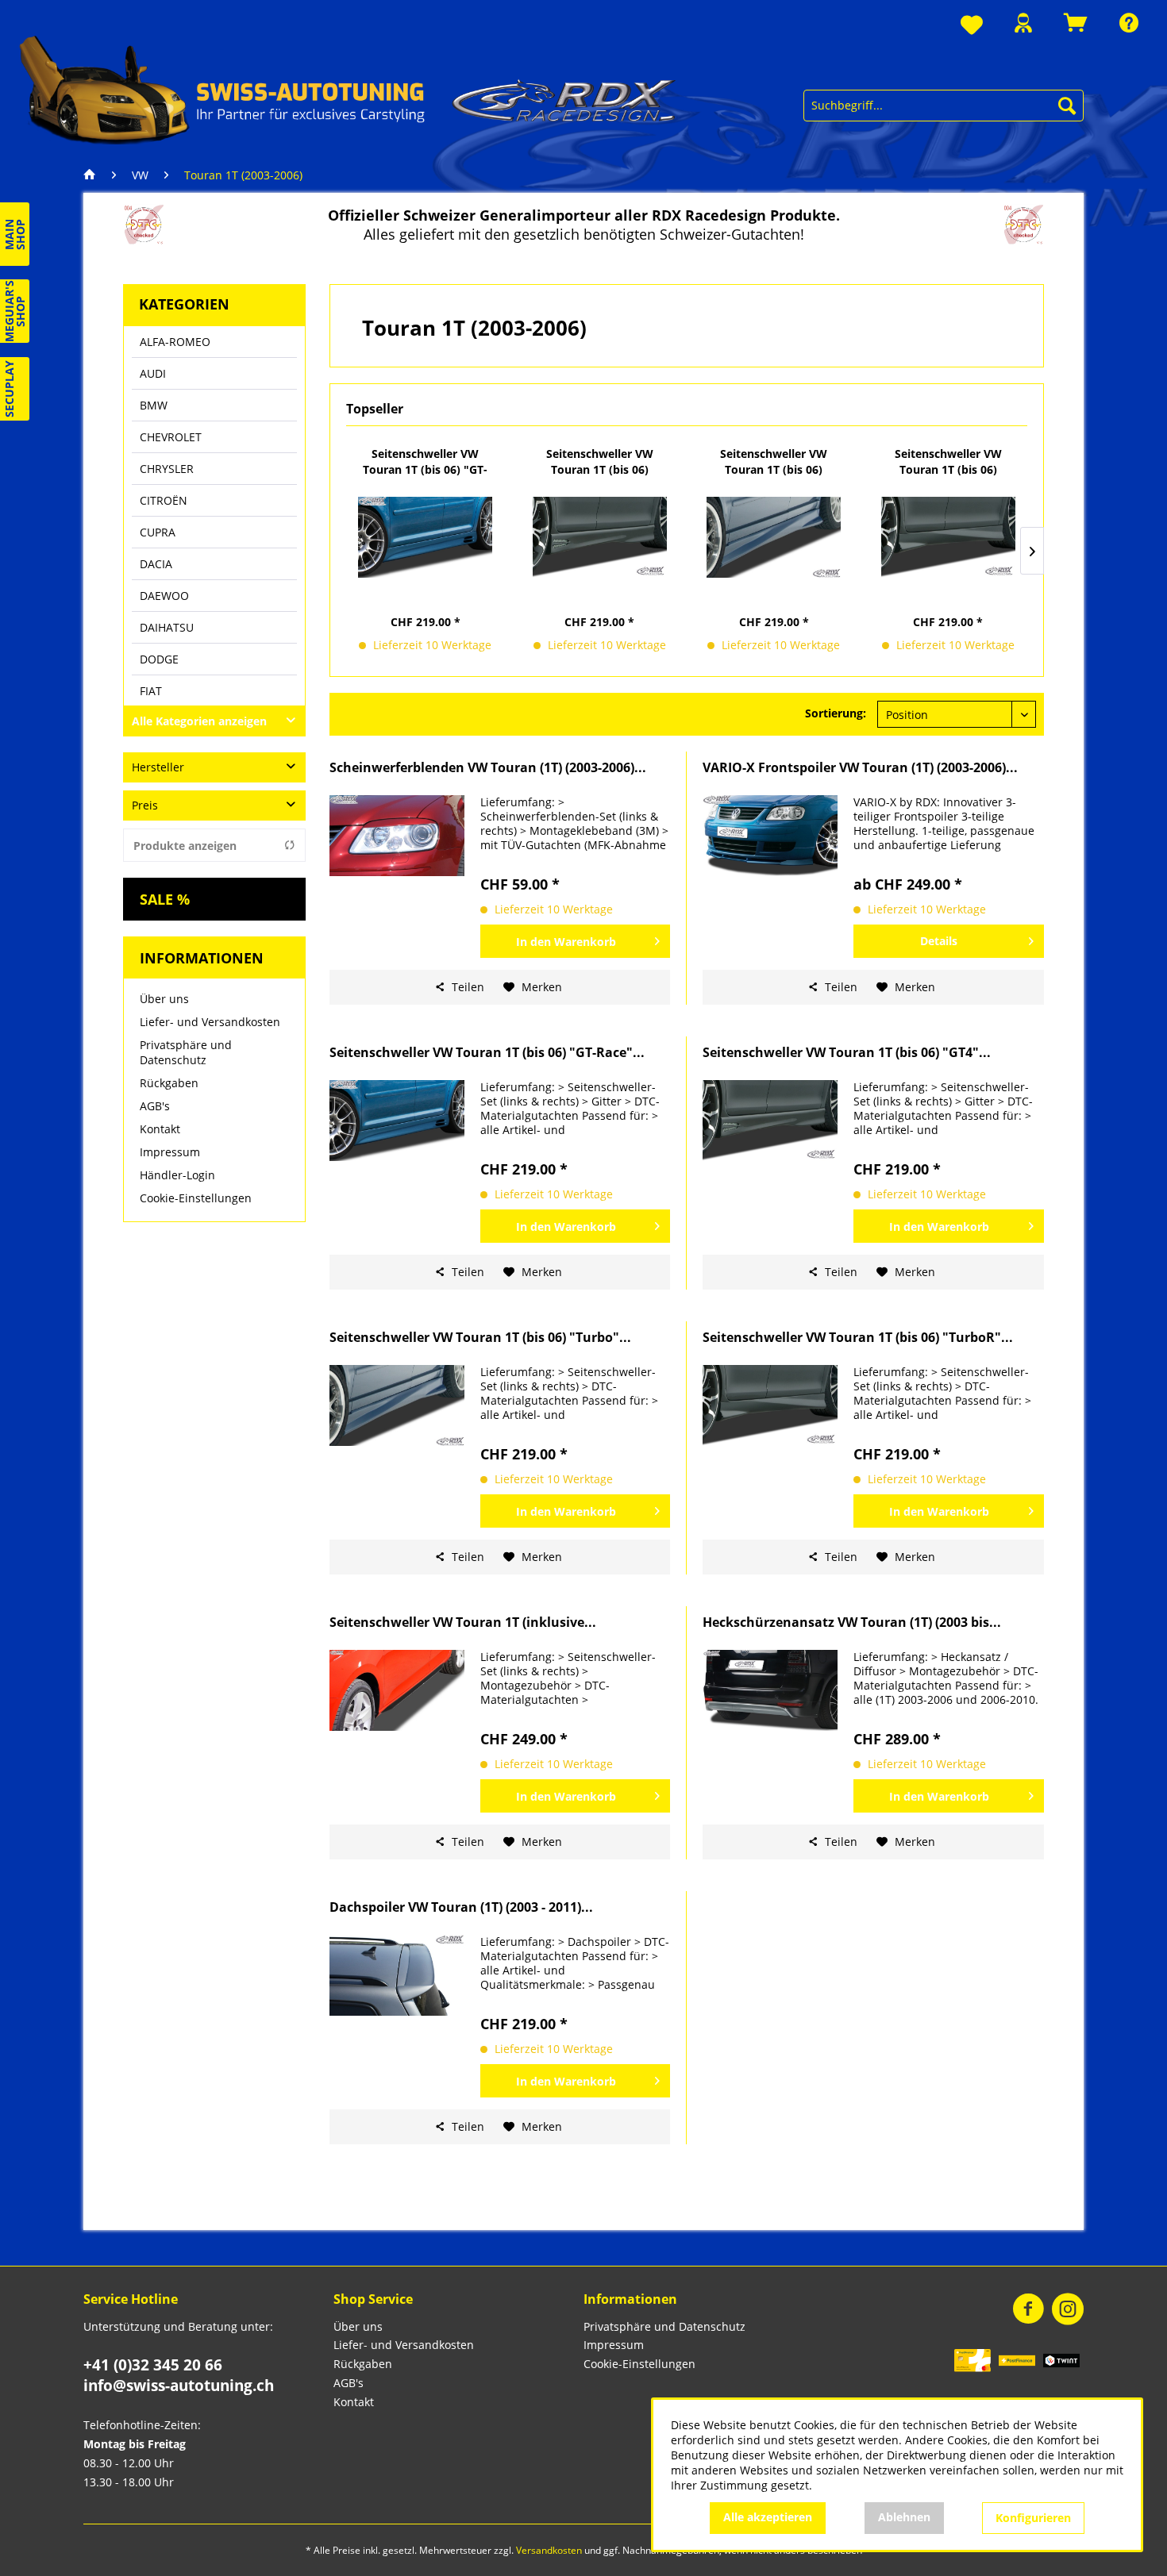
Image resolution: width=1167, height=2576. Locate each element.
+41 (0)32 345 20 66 (153, 2365)
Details (939, 941)
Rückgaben (169, 1083)
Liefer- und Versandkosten (210, 1022)
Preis (145, 805)
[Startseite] (94, 175)
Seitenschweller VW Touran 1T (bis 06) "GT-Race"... (425, 462)
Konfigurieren (1033, 2518)
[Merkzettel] (972, 26)
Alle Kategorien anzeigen (199, 721)
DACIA (156, 564)
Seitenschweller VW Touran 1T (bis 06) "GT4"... (600, 462)
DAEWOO (164, 596)
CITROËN (164, 500)
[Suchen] (1067, 106)
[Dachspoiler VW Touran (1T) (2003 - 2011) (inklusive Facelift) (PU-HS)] (397, 1975)
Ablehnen (904, 2517)
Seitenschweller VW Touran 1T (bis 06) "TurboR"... (948, 462)
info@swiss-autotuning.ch (179, 2386)
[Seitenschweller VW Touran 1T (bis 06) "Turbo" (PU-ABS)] (774, 537)
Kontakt (160, 1129)
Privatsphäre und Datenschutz (186, 1052)
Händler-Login (177, 1175)
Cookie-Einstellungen (196, 1198)
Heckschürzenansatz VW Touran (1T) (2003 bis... (852, 1622)
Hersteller (158, 767)
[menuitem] (972, 26)
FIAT (151, 691)
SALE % (165, 899)
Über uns (164, 999)
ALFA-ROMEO (175, 342)
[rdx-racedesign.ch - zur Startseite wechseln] (348, 89)
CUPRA (158, 532)
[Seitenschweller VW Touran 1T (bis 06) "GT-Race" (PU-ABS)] (426, 537)
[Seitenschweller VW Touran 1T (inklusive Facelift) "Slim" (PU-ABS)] (397, 1690)
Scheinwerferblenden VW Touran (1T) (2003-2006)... (488, 768)
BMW (154, 405)
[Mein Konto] (1023, 23)
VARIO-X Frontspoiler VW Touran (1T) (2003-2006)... (860, 768)
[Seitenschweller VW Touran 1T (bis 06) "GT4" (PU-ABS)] (600, 537)
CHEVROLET (171, 437)
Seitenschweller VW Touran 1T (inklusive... (463, 1622)
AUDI (153, 373)
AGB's (155, 1106)
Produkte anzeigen (185, 846)
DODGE (159, 659)
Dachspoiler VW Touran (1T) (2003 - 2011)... (461, 1907)
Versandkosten (549, 2550)
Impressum (170, 1152)
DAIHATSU (167, 627)
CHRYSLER (167, 469)
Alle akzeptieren (768, 2517)
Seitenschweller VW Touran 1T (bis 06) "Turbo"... (774, 462)
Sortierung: (836, 713)
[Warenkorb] (1076, 23)
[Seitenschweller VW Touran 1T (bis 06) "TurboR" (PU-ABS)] (949, 537)
